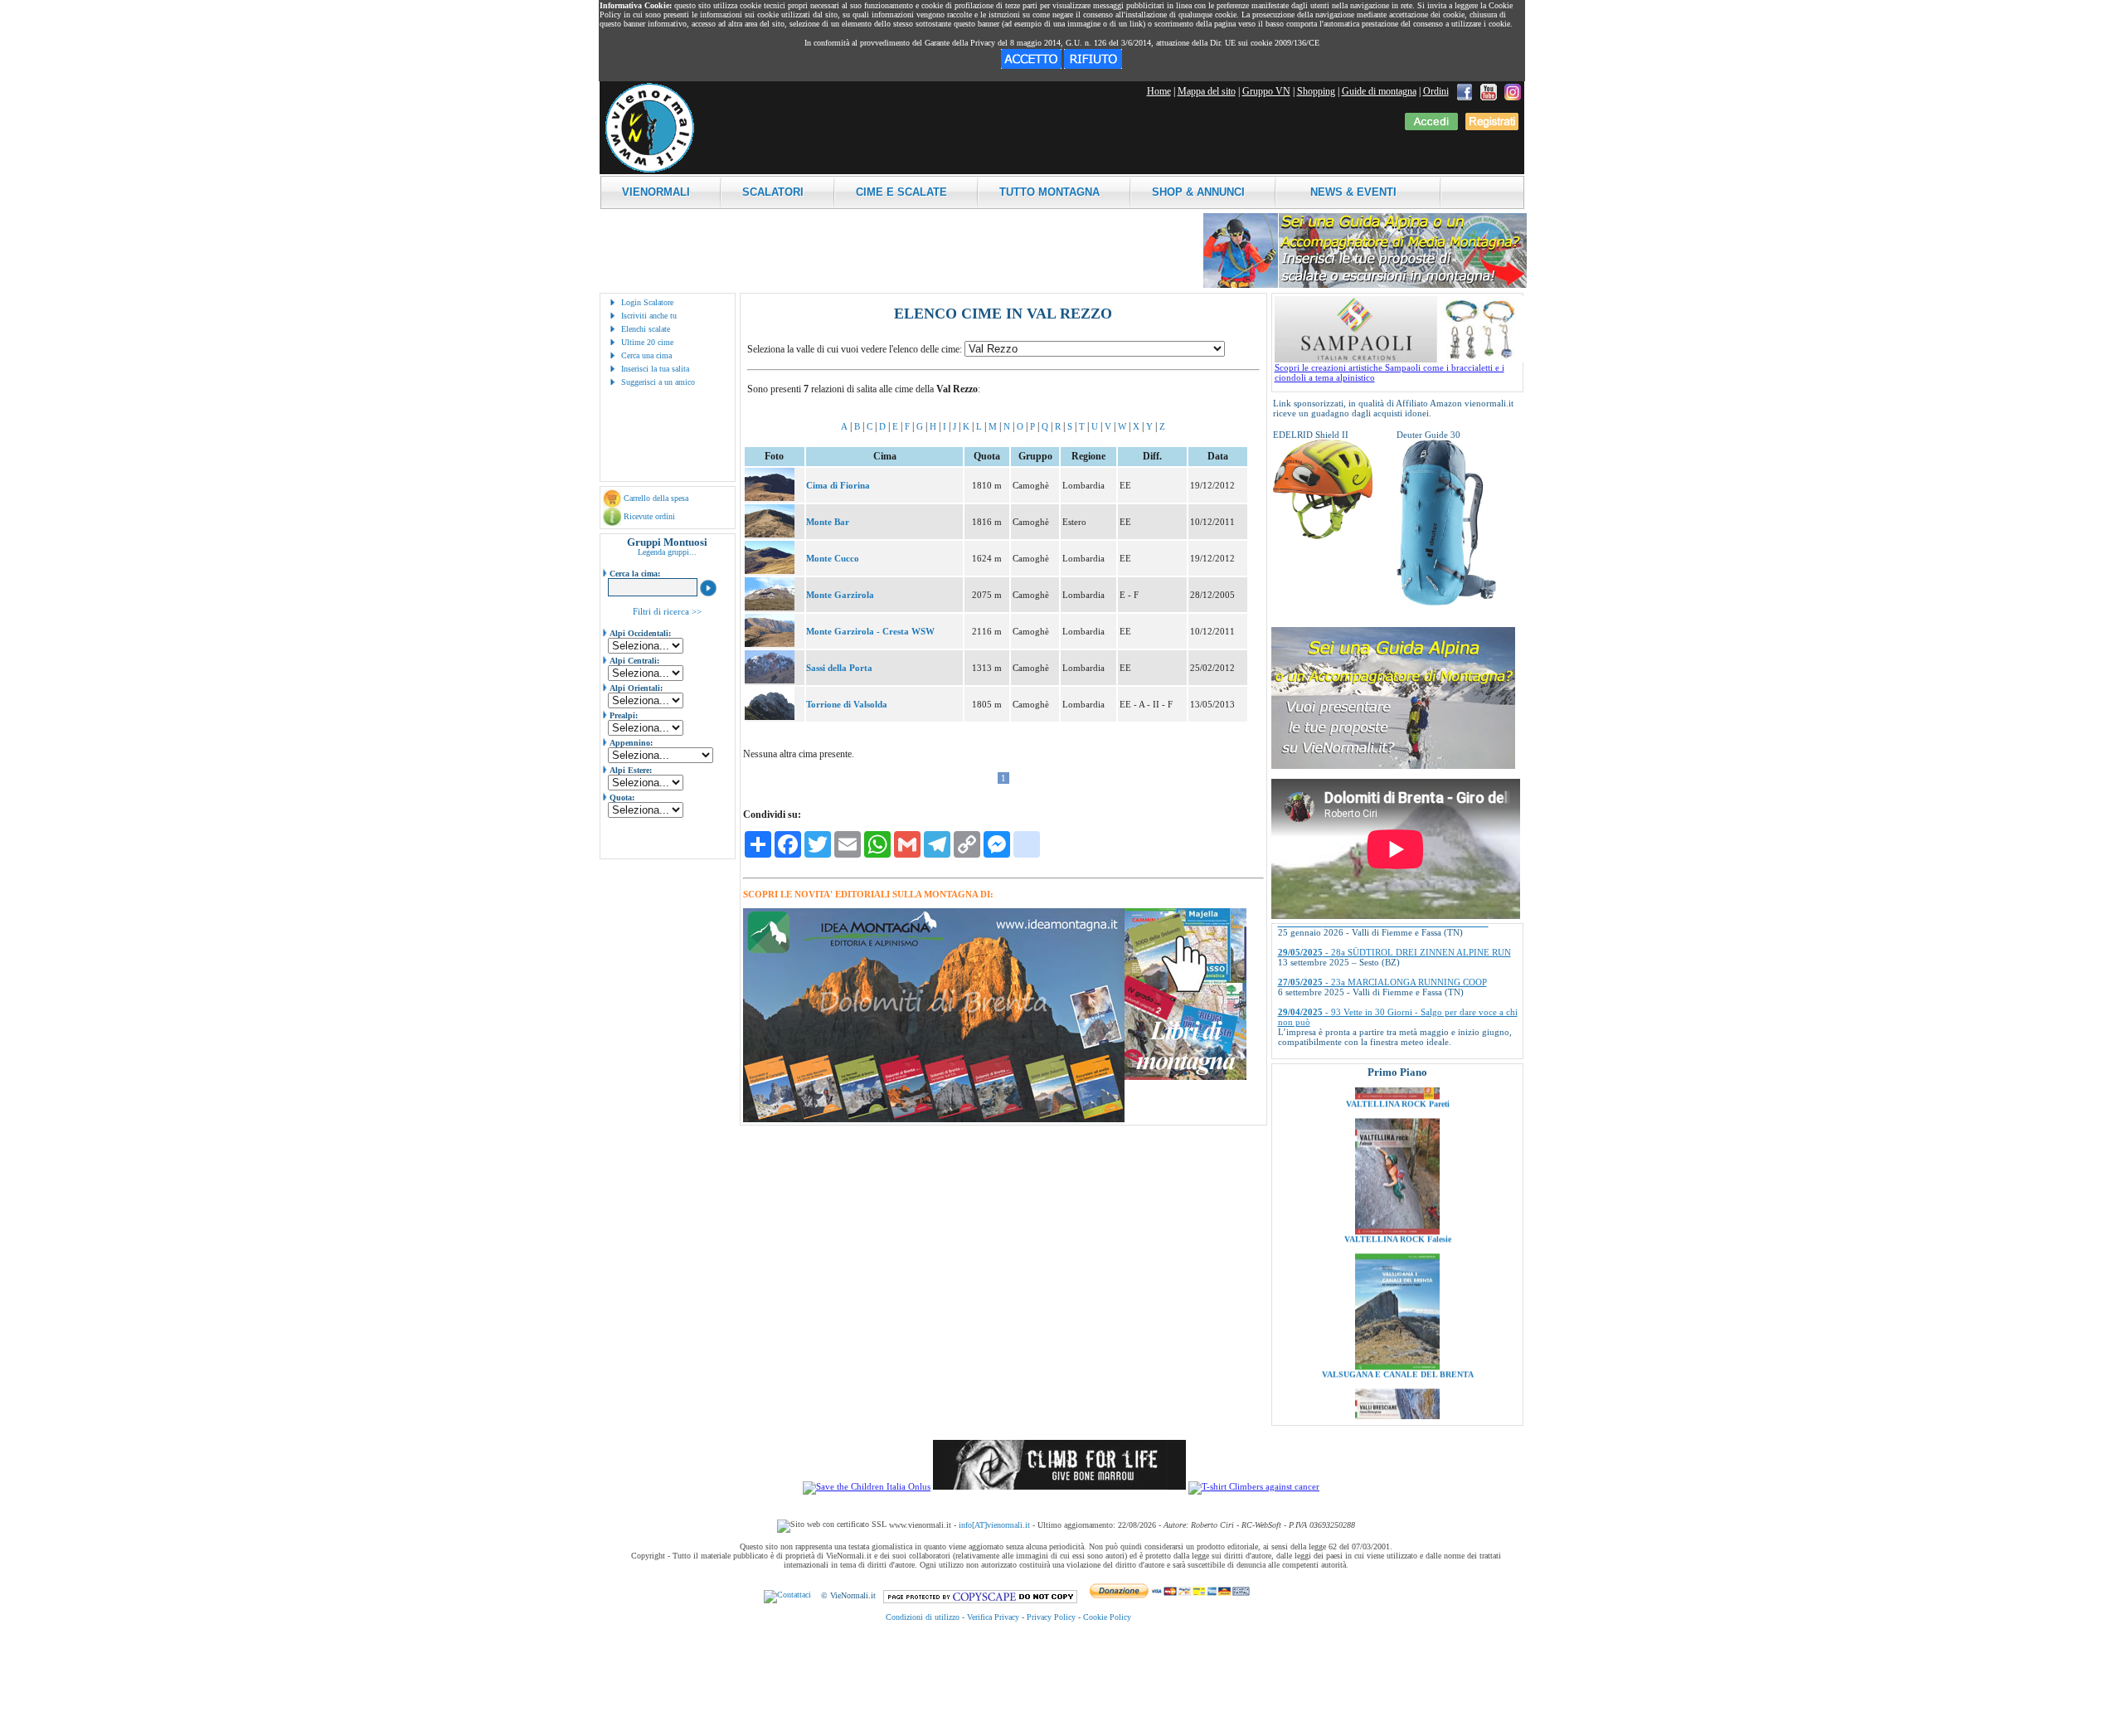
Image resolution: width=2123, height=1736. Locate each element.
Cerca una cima (646, 355)
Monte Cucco (833, 558)
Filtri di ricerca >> (667, 611)
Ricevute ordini (649, 516)
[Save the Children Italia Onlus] (867, 1486)
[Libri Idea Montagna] (934, 1119)
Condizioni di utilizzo (923, 1617)
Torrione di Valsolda (847, 704)
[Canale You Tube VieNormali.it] (1489, 91)
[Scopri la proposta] (1393, 766)
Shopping (1316, 91)
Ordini (1436, 91)
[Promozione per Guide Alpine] (1365, 285)
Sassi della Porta (839, 668)
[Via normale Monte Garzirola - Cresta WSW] (770, 644)
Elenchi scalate (646, 329)
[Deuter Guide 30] (1446, 602)
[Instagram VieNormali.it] (1513, 91)
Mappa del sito (1207, 91)
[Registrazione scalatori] (1492, 127)
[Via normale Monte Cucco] (770, 571)
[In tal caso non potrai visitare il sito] (1093, 66)
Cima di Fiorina (838, 485)
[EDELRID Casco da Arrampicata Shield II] (1323, 536)
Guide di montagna (1379, 91)
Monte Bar (828, 522)
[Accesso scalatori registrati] (1431, 127)
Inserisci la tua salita (655, 369)
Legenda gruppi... (667, 552)
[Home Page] (649, 170)
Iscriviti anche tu (649, 316)
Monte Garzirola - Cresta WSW (870, 631)
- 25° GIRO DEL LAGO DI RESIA (1369, 1045)
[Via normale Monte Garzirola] (770, 607)
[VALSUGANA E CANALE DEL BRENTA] (1397, 1303)
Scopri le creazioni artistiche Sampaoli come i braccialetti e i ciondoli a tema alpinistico (1389, 372)
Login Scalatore (647, 302)
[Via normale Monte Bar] (770, 534)
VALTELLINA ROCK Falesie (1397, 1176)
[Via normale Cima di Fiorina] (770, 498)
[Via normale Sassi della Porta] (770, 680)
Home (1159, 91)
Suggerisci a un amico (658, 382)
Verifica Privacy (993, 1617)
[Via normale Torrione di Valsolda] (770, 717)
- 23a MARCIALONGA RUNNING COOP (1382, 936)
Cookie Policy (1107, 1617)
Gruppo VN (1266, 91)
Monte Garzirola (840, 595)
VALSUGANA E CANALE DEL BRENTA (1397, 1311)
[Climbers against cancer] (1254, 1486)
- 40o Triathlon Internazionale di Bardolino (1385, 1015)
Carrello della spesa (656, 498)
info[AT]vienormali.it (994, 1525)
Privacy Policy (1051, 1617)
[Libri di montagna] (1185, 1077)
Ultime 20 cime (647, 342)
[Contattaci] (787, 1595)
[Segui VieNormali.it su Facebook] (1465, 91)
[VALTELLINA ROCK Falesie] (1397, 1168)
